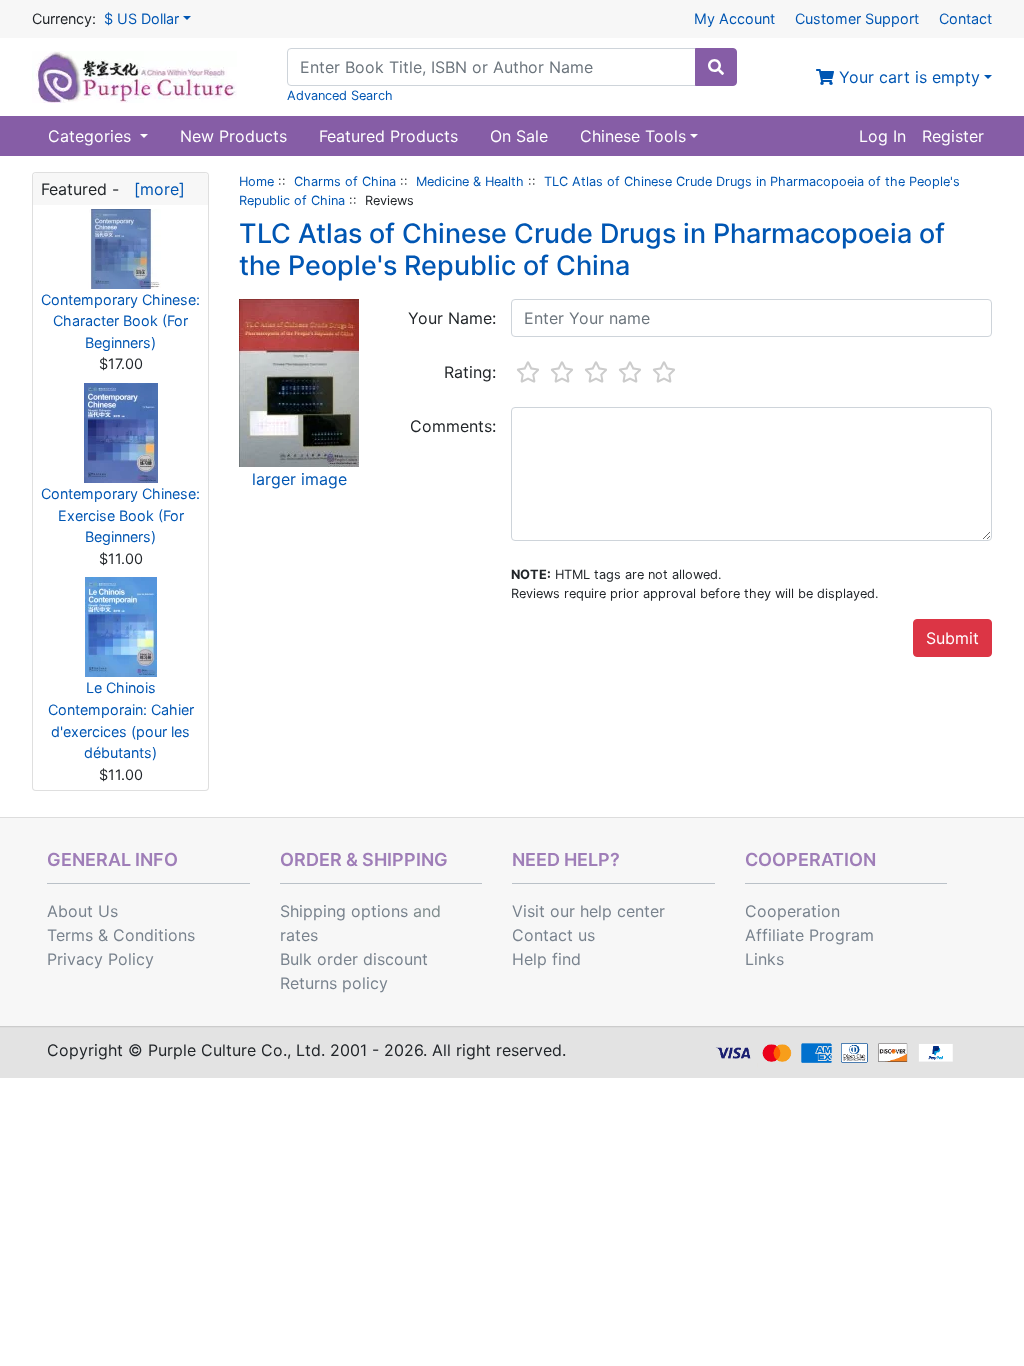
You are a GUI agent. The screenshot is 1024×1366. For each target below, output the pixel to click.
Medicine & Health (470, 181)
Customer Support (857, 18)
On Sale (519, 136)
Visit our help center (588, 911)
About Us (82, 911)
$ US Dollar (141, 18)
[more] (154, 189)
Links (764, 959)
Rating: (470, 372)
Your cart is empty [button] (907, 77)
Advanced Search (340, 95)
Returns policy (334, 983)
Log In (882, 136)
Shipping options (344, 911)
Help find (546, 959)
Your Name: (452, 318)
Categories (92, 136)
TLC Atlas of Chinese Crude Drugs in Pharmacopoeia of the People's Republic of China (592, 249)
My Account (734, 18)
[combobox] (491, 67)
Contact (965, 18)
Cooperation (792, 911)
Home (256, 181)
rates (299, 935)
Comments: (453, 426)
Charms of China (345, 181)
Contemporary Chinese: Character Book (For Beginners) (120, 321)
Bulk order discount (354, 959)
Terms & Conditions (121, 935)
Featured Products (388, 136)
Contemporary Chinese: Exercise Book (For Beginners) (120, 515)
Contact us (553, 935)
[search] (716, 67)
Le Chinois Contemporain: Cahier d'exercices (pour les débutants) (121, 720)
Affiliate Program (809, 935)
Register (953, 136)
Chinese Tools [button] (633, 136)
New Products (233, 136)
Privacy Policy (100, 959)
